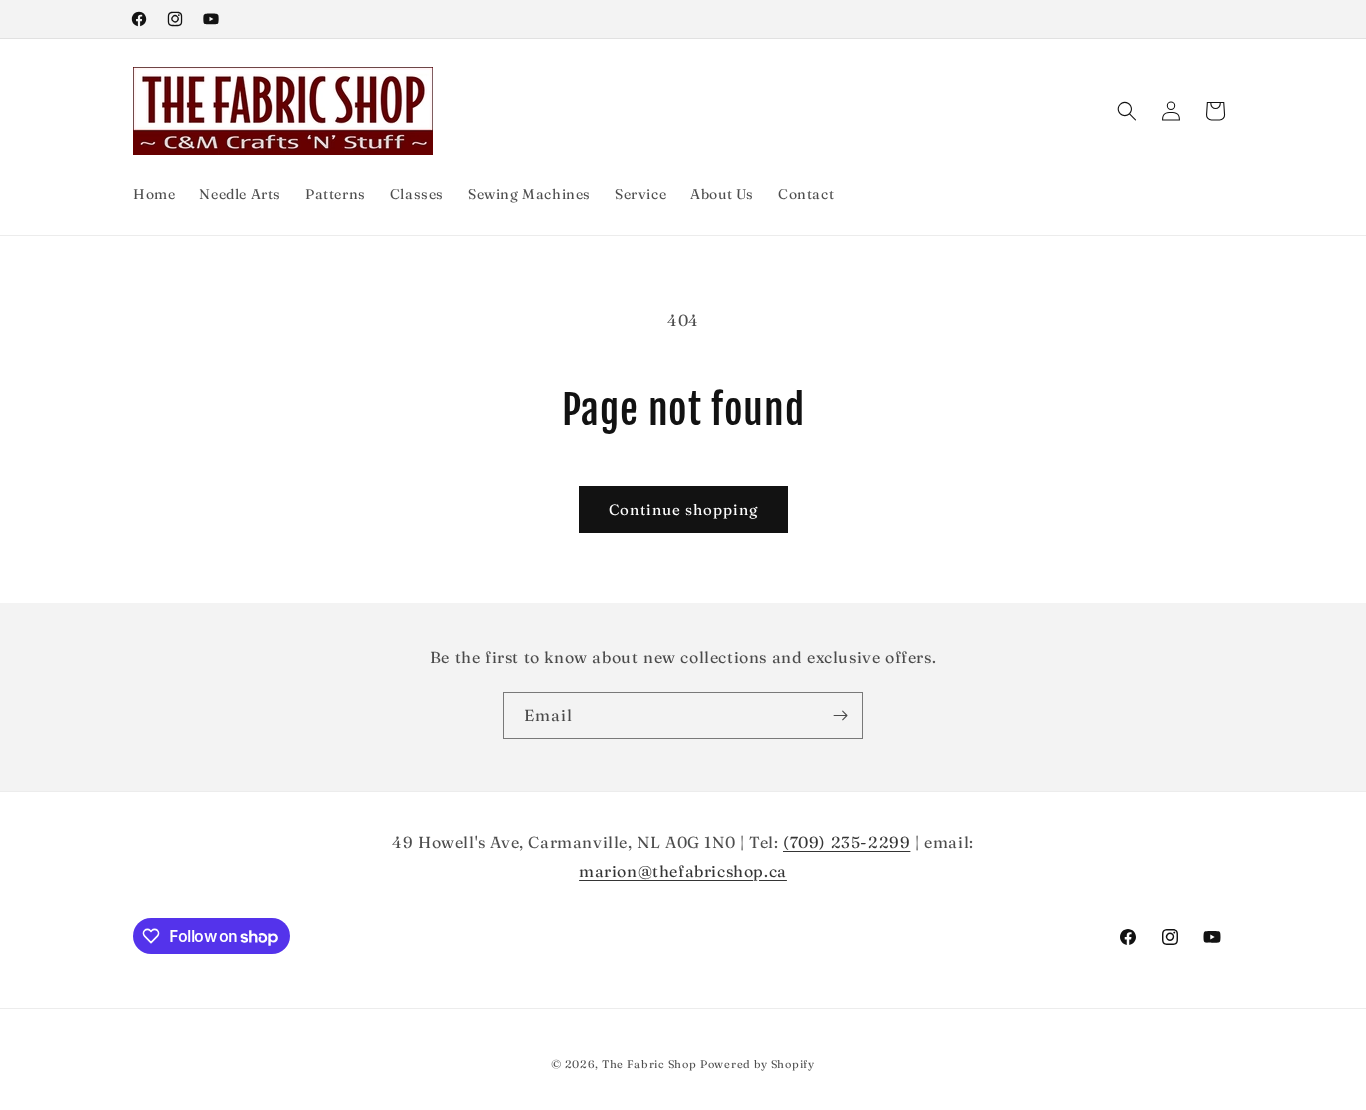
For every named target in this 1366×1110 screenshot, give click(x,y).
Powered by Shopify (757, 1064)
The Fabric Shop (649, 1064)
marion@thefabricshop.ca (683, 871)
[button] (1127, 111)
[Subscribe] (840, 715)
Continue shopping (683, 509)
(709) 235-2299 (846, 842)
